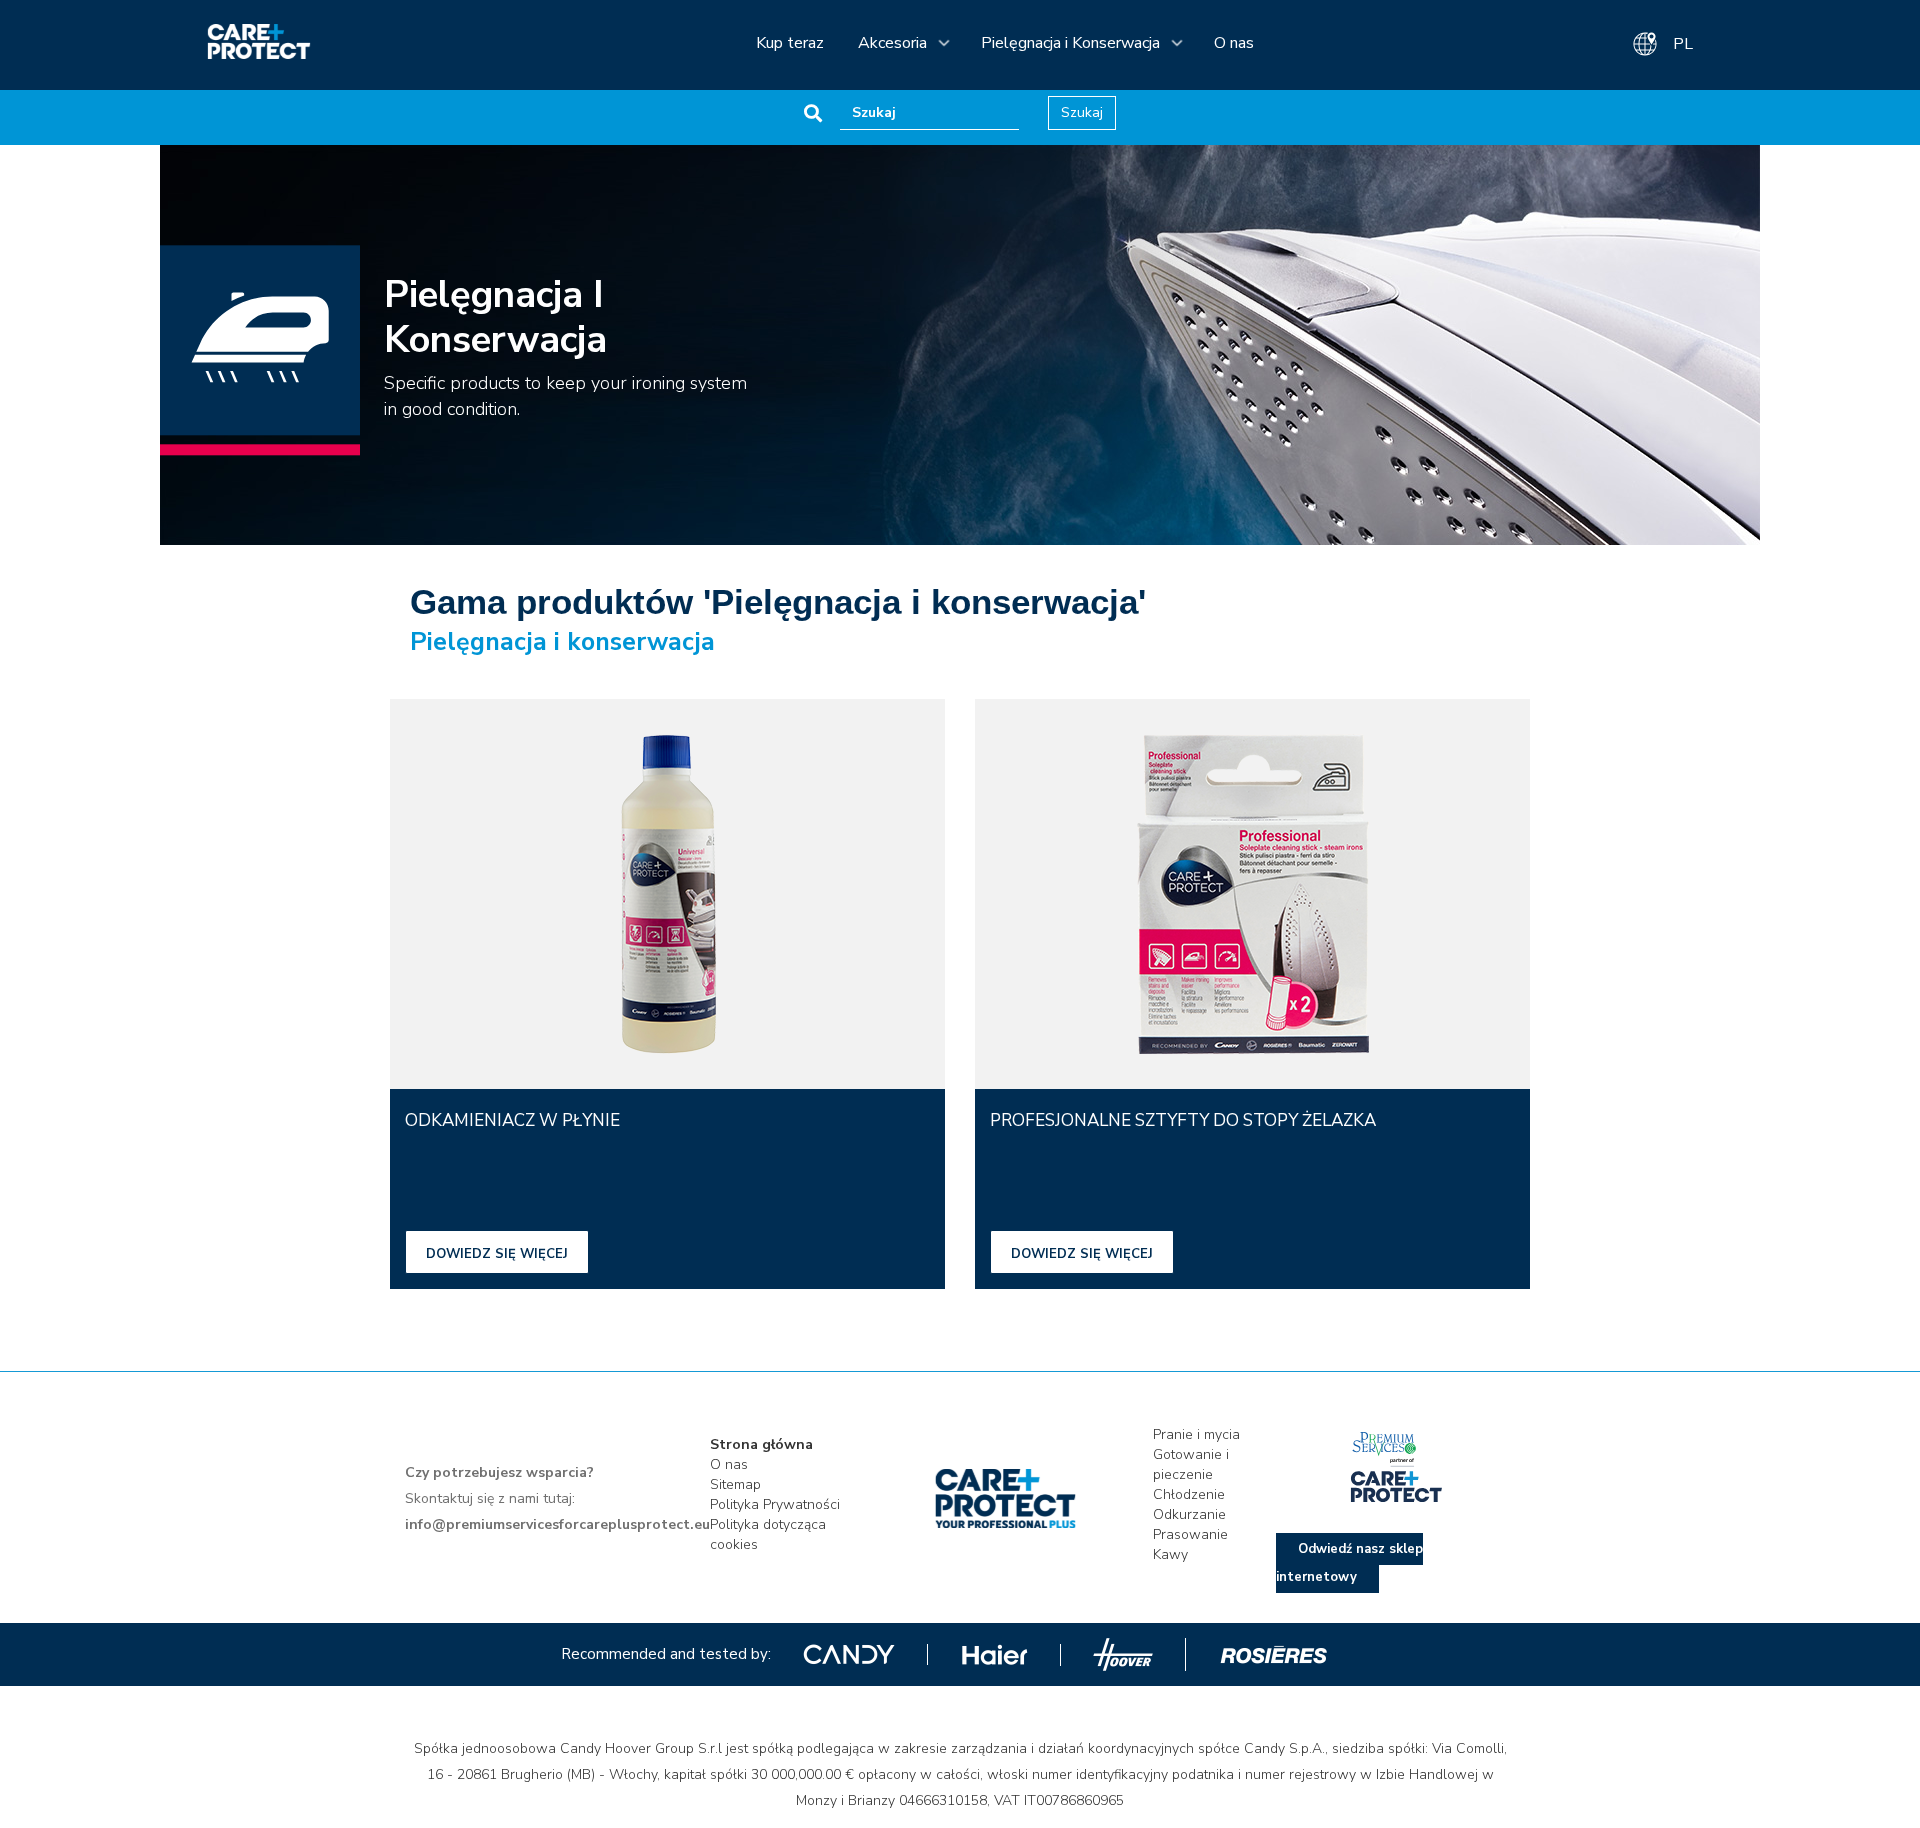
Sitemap (735, 1484)
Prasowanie (1190, 1534)
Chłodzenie (1189, 1494)
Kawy (1170, 1554)
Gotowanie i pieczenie (1191, 1464)
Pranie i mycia (1196, 1434)
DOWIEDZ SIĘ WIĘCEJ (497, 1254)
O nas (1234, 43)
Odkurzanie (1189, 1514)
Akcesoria (892, 43)
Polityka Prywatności (775, 1504)
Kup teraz (790, 43)
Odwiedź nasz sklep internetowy (1349, 1563)
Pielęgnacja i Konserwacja (1070, 43)
